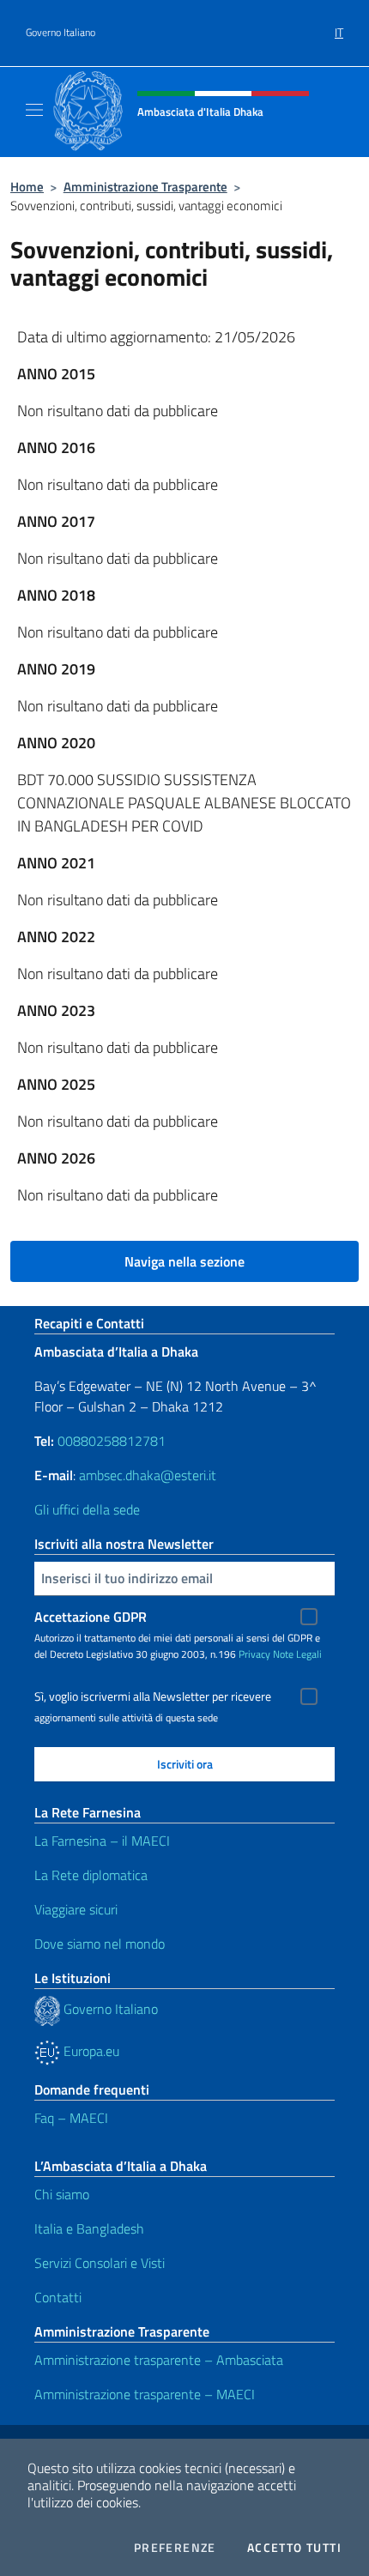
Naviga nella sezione (184, 1261)
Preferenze (175, 2548)
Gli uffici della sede (87, 1509)
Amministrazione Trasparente (145, 187)
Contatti (58, 2297)
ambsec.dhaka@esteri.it (148, 1475)
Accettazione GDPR (91, 1617)
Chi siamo (62, 2194)
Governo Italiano (60, 33)
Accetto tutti (294, 2548)
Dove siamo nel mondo (100, 1944)
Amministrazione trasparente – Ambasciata (159, 2360)
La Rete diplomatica (91, 1875)
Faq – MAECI (71, 2118)
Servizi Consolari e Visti (100, 2263)
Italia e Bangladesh (89, 2228)
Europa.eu (90, 2051)
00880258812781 (112, 1441)
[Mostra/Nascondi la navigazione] (34, 110)
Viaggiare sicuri (76, 1909)
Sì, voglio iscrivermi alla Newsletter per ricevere (153, 1696)
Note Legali (297, 1654)
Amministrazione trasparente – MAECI (145, 2394)
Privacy (254, 1654)
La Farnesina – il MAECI (102, 1841)
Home (27, 187)
